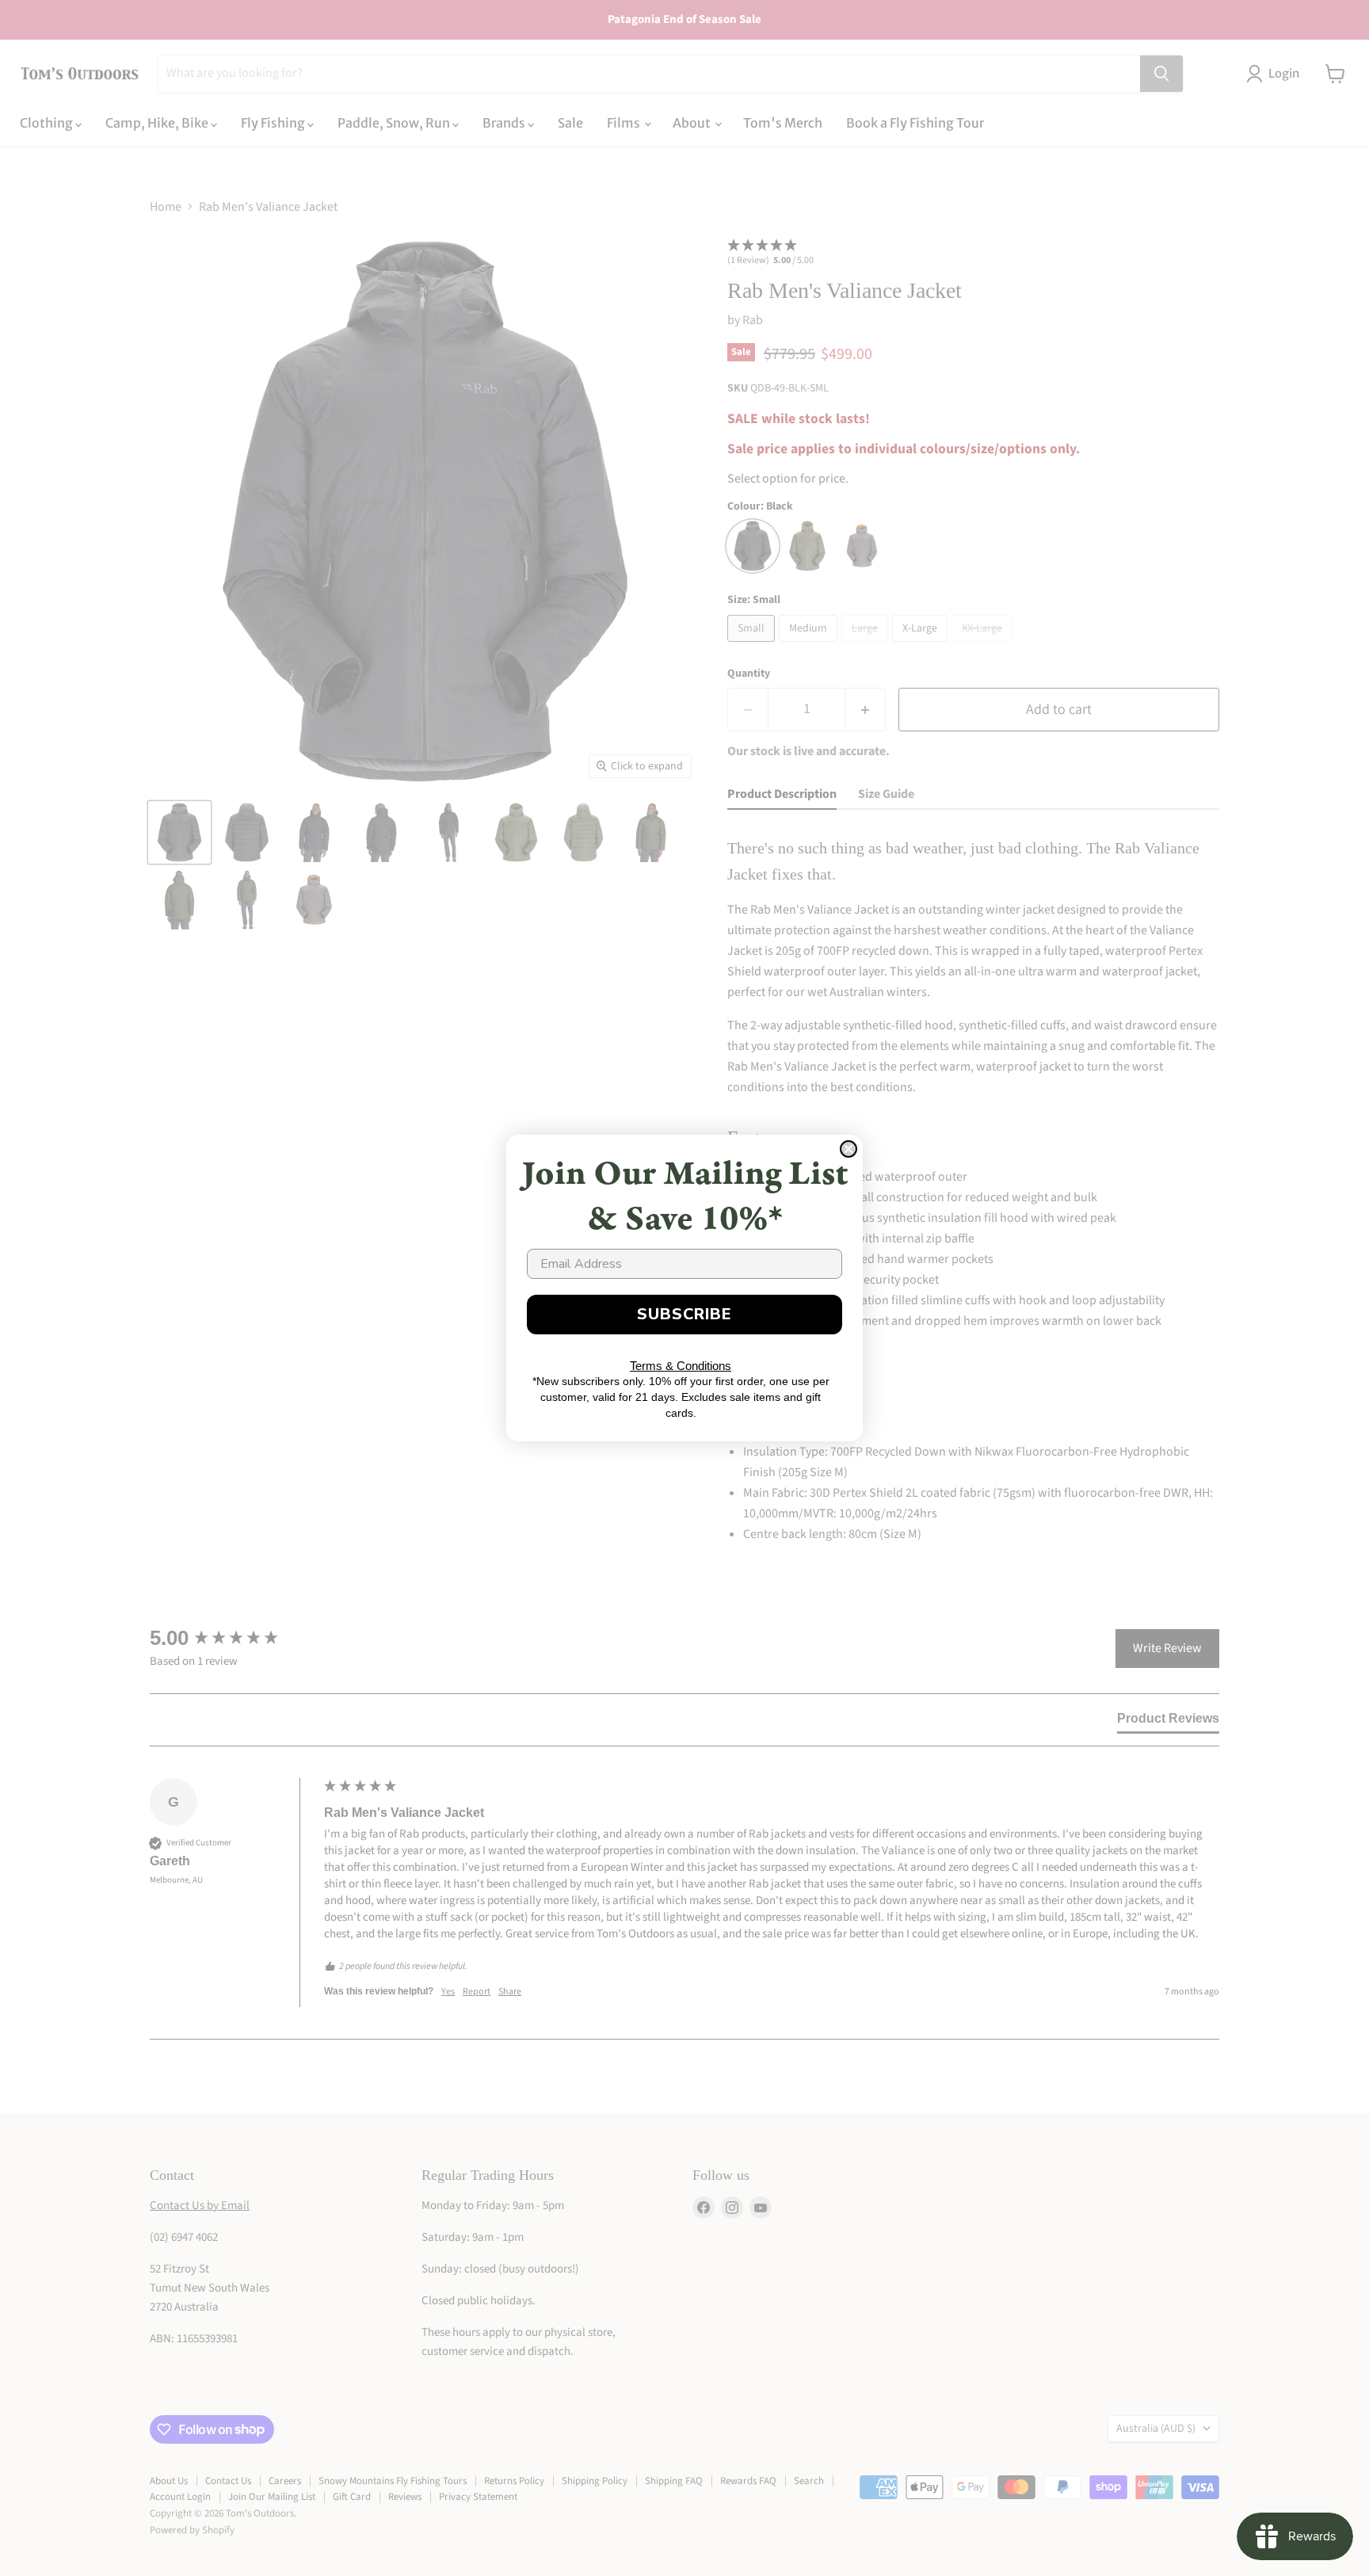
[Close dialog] (848, 1149)
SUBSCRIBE (684, 1314)
